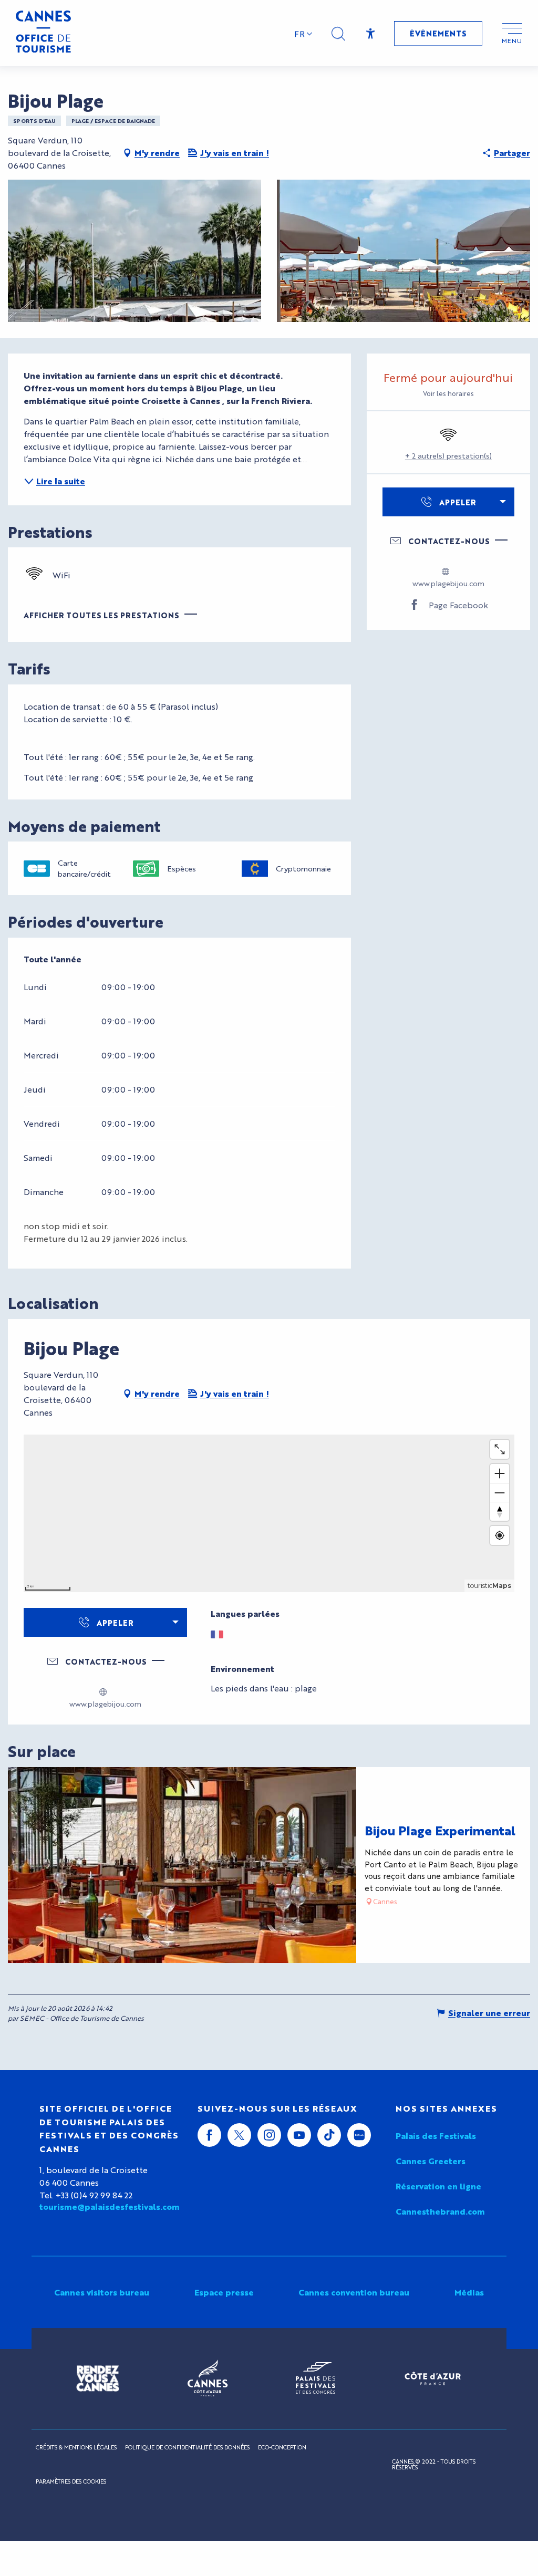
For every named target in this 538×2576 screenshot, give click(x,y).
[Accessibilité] (371, 34)
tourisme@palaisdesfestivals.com (110, 2207)
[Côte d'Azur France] (433, 2378)
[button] (338, 34)
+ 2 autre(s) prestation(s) (448, 455)
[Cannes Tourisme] (43, 33)
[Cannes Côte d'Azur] (208, 2378)
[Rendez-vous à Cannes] (98, 2378)
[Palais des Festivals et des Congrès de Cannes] (315, 2378)
